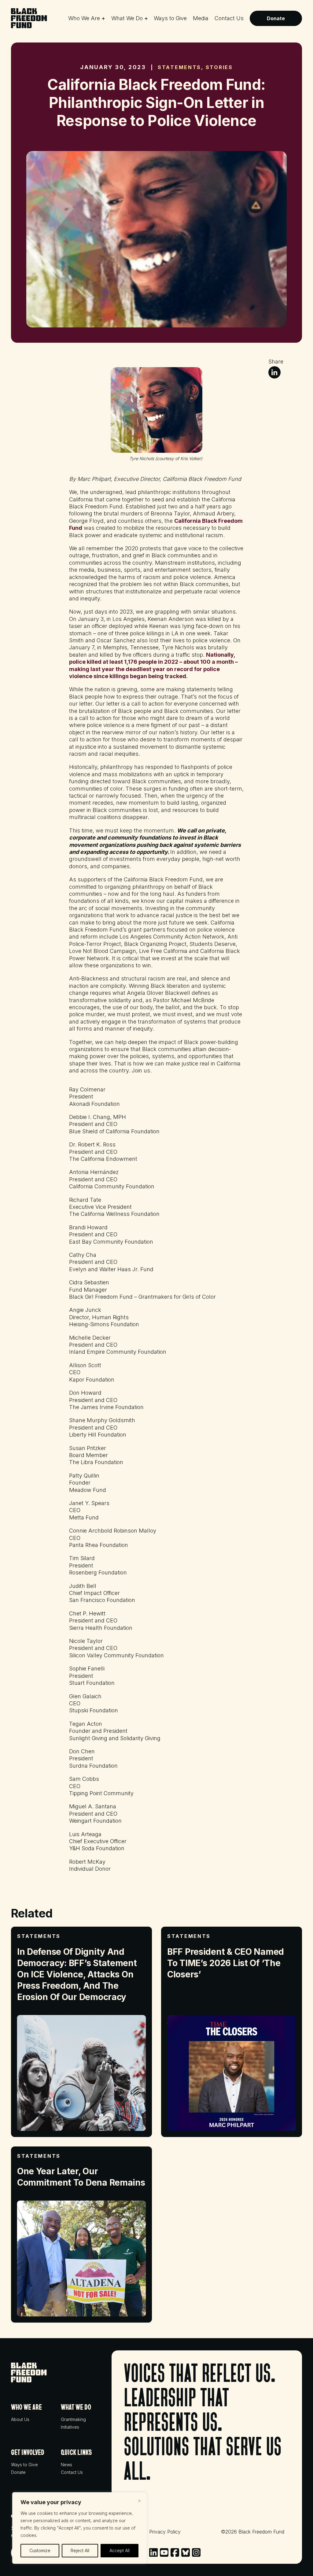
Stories (219, 67)
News (66, 2465)
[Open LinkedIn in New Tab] (153, 2552)
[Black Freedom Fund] (29, 18)
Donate (276, 18)
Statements (179, 67)
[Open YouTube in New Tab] (164, 2552)
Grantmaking (73, 2419)
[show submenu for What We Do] (146, 17)
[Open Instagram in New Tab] (196, 2552)
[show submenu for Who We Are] (103, 17)
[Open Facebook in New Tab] (175, 2552)
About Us (20, 2419)
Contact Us (229, 18)
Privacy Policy (165, 2532)
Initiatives (70, 2427)
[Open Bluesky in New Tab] (186, 2552)
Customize (40, 2550)
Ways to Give (170, 18)
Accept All (120, 2550)
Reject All (80, 2550)
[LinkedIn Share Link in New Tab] (274, 372)
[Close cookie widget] (139, 2501)
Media (201, 18)
